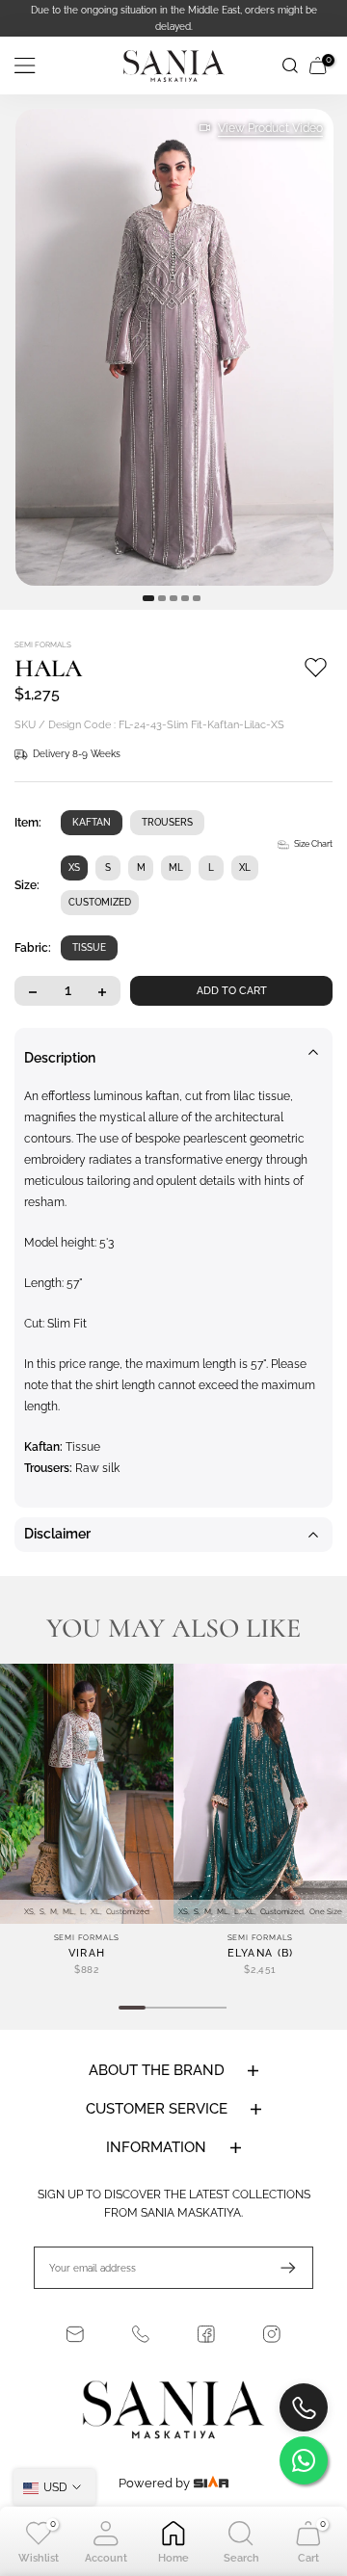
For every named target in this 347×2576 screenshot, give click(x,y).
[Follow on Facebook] (206, 2334)
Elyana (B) (261, 1953)
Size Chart (313, 844)
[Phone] (141, 2334)
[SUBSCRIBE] (279, 2268)
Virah (87, 1953)
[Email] (75, 2334)
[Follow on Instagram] (272, 2334)
